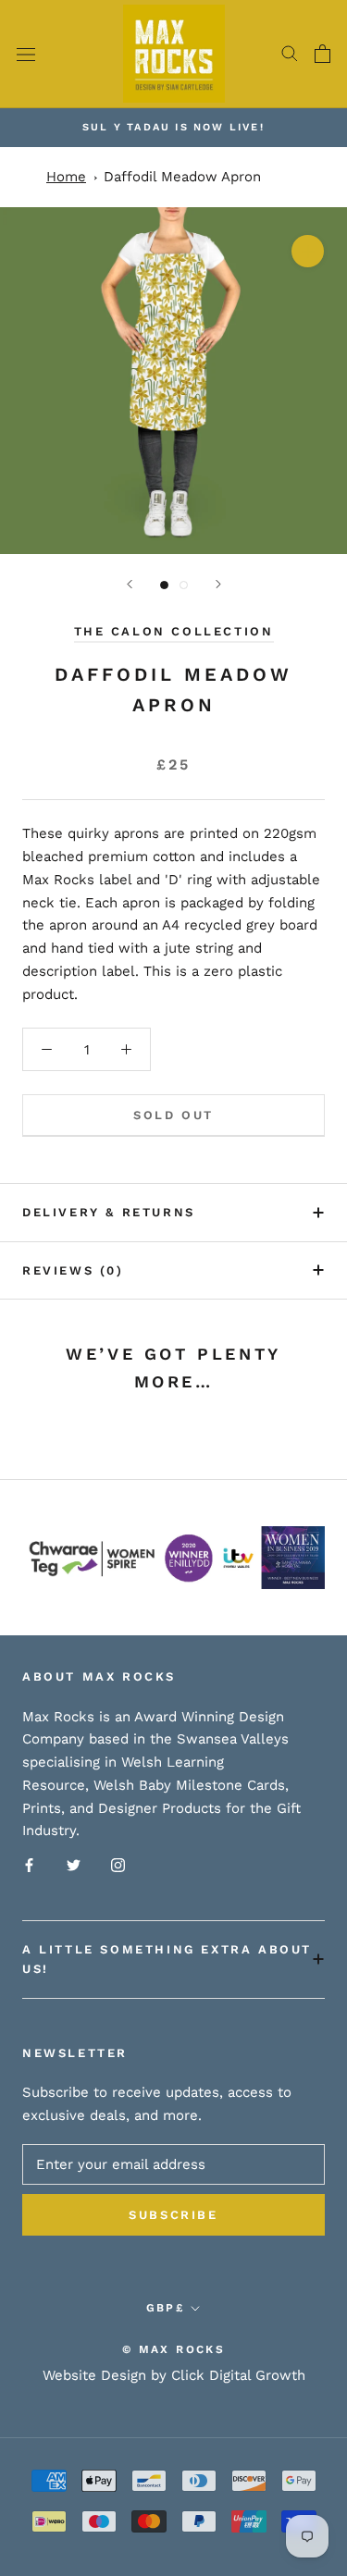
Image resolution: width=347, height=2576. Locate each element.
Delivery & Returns (109, 1212)
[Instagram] (118, 1864)
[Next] (218, 584)
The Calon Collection (174, 631)
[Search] (290, 54)
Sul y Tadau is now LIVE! (173, 127)
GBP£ (166, 2308)
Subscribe (173, 2215)
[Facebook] (29, 1864)
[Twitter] (74, 1864)
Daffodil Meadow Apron (182, 177)
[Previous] (130, 584)
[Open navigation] (26, 54)
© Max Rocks (173, 2349)
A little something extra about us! (167, 1959)
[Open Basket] (322, 54)
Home (66, 177)
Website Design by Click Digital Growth (174, 2375)
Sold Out (173, 1115)
